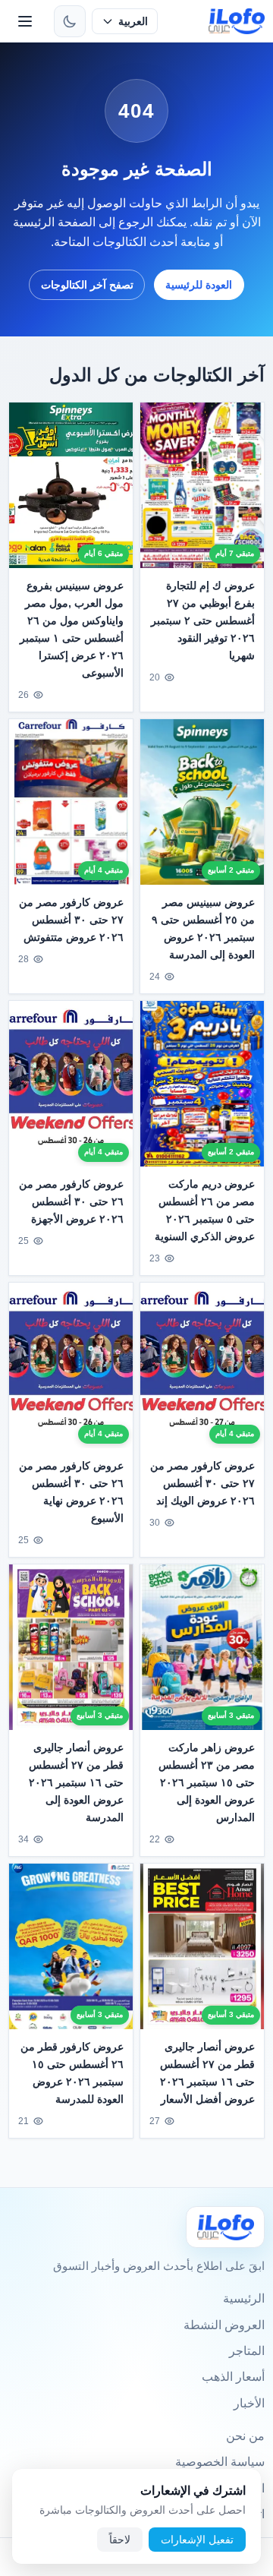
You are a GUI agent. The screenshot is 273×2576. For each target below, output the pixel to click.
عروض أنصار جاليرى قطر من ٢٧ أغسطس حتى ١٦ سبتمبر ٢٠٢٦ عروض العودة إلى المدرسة (76, 1782)
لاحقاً (120, 2540)
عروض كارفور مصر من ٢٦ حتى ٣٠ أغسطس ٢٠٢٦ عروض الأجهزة (71, 1201)
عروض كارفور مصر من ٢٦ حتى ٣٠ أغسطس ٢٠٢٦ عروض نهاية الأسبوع (71, 1492)
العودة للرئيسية (199, 285)
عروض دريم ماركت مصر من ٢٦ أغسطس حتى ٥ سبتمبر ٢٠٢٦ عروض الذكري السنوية (205, 1210)
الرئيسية (244, 2298)
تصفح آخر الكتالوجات (87, 285)
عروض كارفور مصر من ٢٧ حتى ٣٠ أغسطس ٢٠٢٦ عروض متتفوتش (71, 920)
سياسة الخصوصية (220, 2462)
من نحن (245, 2436)
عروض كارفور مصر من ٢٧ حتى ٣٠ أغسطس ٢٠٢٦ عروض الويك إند (202, 1483)
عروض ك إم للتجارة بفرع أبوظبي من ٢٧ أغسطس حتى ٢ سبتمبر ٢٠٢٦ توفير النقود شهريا (203, 620)
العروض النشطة (224, 2325)
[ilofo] (237, 21)
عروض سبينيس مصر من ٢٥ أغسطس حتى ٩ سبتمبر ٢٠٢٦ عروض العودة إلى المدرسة (203, 928)
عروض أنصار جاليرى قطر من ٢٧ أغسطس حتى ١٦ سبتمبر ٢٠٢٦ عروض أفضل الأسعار (207, 2073)
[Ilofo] (225, 2227)
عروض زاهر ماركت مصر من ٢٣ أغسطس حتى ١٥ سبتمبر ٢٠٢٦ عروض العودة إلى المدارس (207, 1782)
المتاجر (247, 2351)
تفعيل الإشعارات (197, 2540)
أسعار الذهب (233, 2377)
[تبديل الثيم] (70, 21)
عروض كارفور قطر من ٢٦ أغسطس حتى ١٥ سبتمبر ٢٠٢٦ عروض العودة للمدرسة (72, 2073)
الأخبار (249, 2403)
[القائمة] (25, 21)
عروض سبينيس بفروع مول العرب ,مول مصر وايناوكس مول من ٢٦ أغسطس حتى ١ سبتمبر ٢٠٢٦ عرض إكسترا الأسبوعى (72, 629)
